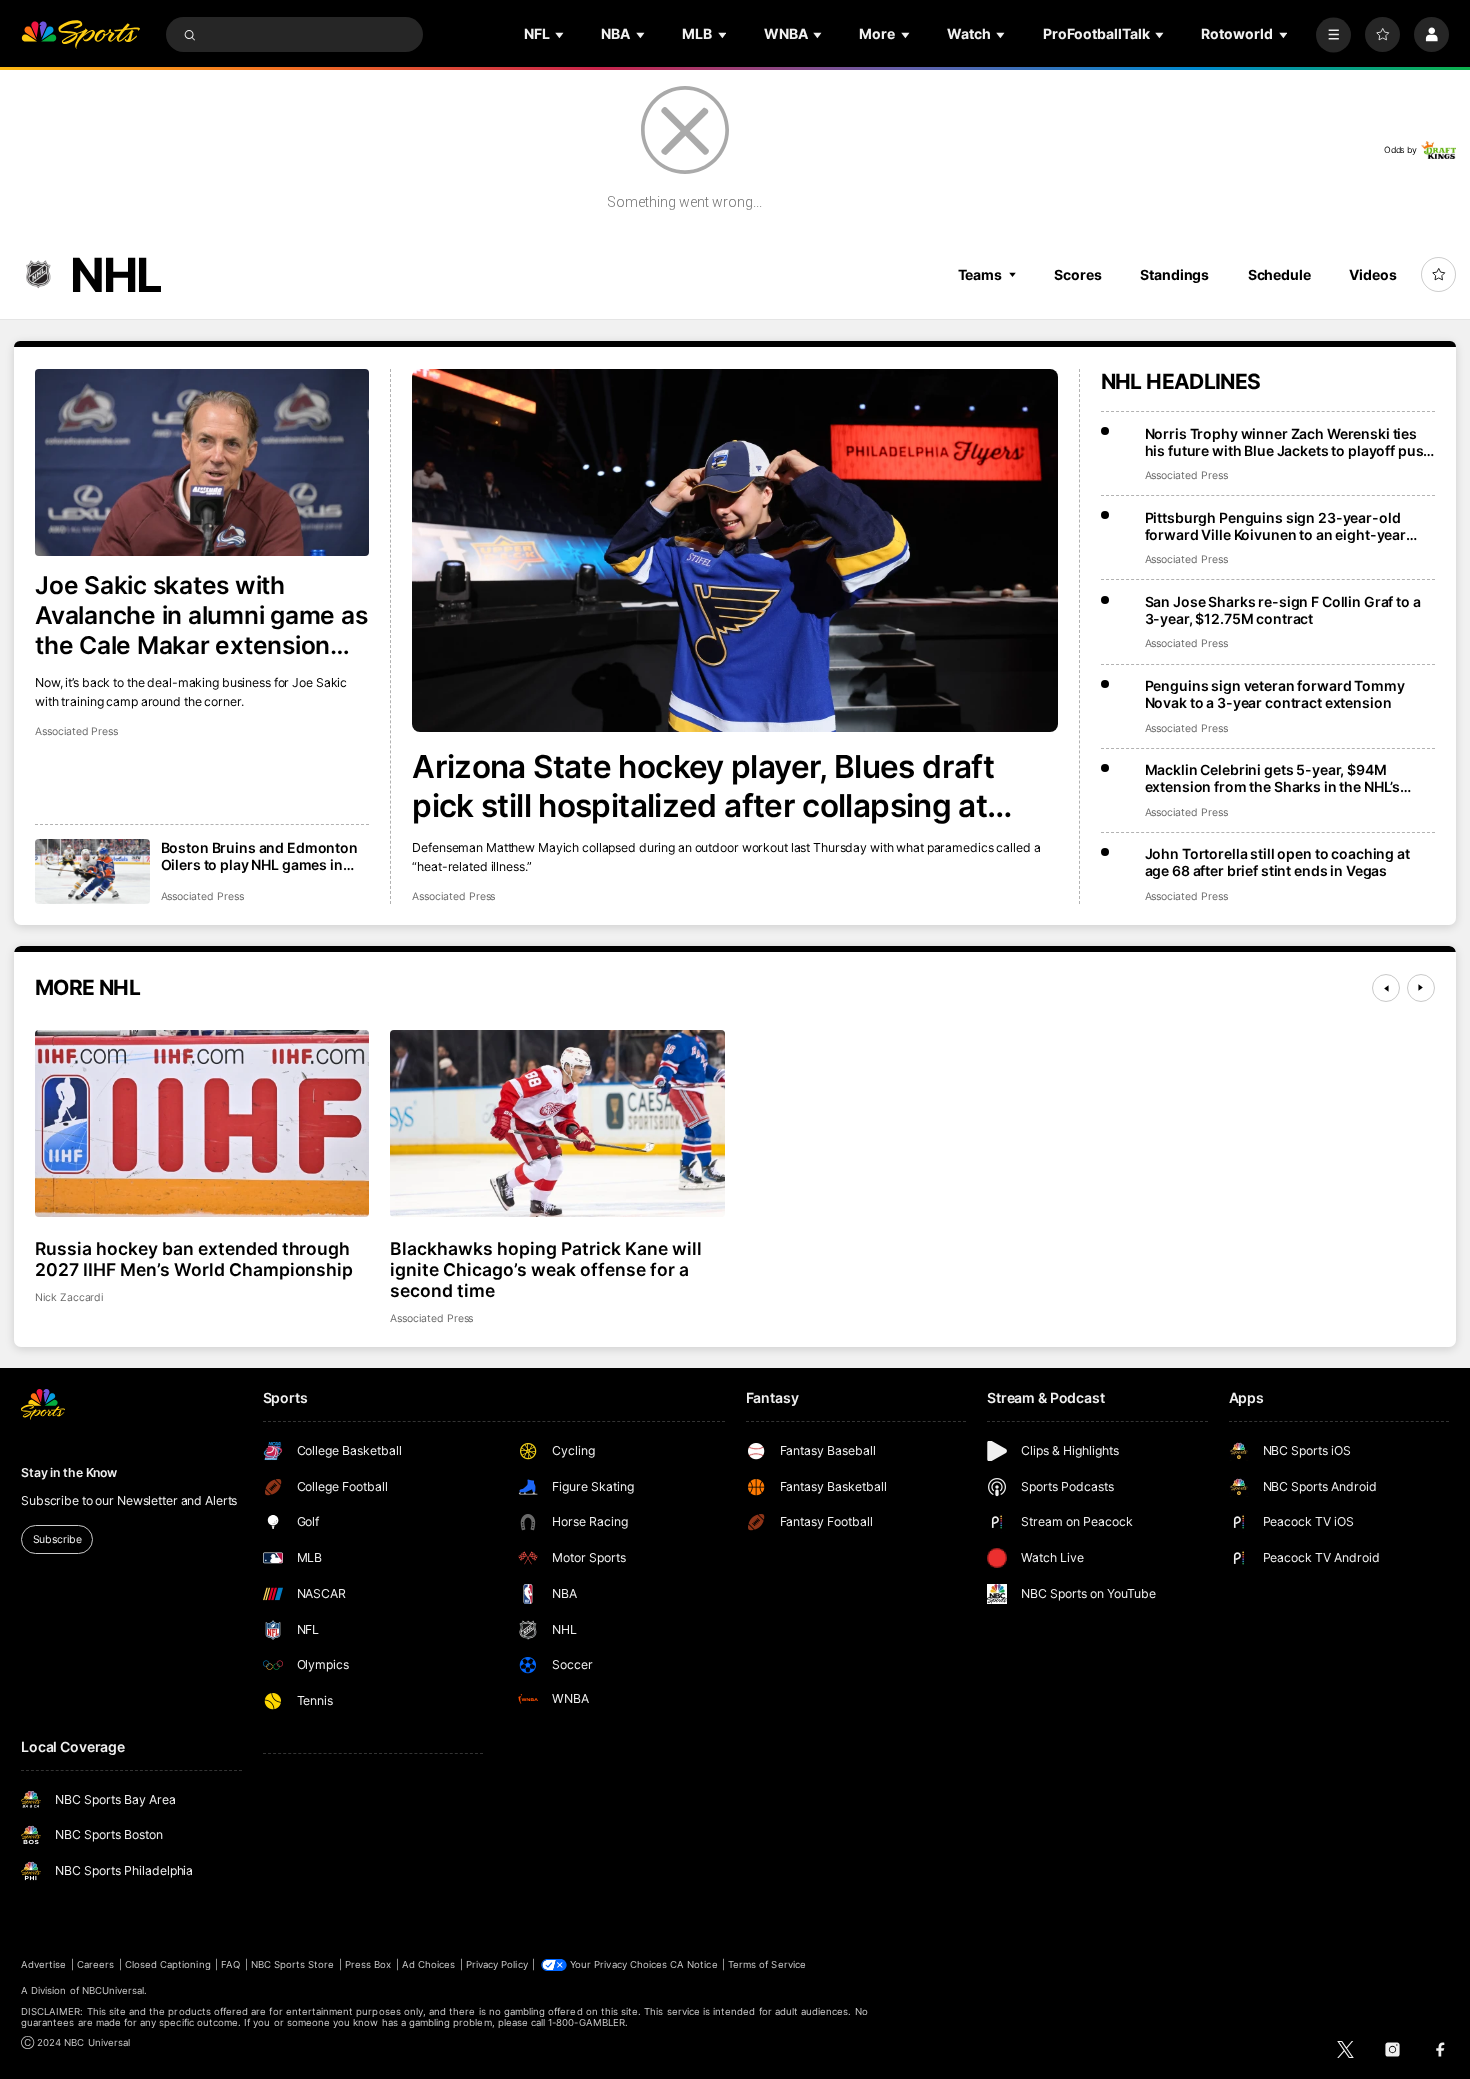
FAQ (230, 1964)
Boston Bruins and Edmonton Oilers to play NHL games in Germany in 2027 (259, 856)
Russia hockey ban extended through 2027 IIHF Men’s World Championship (194, 1259)
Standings (1174, 274)
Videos (1372, 274)
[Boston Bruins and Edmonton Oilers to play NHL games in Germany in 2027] (92, 871)
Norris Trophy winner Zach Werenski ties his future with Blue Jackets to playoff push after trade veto (1289, 442)
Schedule (1279, 274)
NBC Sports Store (293, 1964)
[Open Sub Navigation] (561, 34)
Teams (980, 274)
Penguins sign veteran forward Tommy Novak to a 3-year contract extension (1275, 694)
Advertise (43, 1964)
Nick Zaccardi (69, 1297)
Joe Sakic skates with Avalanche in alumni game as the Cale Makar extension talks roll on (201, 615)
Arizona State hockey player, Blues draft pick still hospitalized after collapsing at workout (703, 786)
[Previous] (1386, 988)
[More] (1333, 34)
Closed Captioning (168, 1964)
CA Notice (693, 1964)
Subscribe (57, 1539)
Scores (1077, 274)
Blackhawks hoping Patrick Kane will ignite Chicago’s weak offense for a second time (545, 1269)
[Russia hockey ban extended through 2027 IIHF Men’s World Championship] (202, 1124)
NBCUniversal (113, 1990)
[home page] (80, 34)
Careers (95, 1964)
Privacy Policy (497, 1964)
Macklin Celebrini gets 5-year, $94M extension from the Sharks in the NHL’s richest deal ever (1273, 778)
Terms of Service (767, 1964)
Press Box (368, 1964)
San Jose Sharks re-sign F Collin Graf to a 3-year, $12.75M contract (1283, 610)
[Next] (1421, 988)
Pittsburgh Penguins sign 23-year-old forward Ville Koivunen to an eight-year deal (1276, 526)
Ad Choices (428, 1964)
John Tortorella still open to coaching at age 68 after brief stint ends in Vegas (1277, 862)
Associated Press (453, 896)
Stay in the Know (69, 1472)
